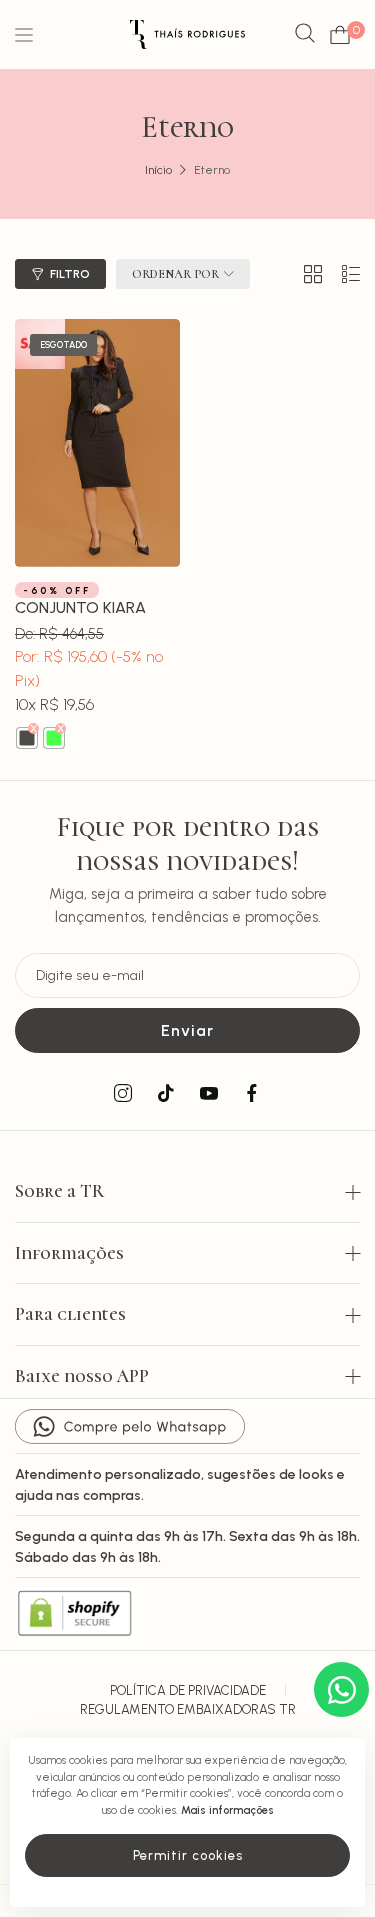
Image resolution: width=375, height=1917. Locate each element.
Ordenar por (175, 274)
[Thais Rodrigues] (187, 34)
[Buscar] (305, 34)
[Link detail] (123, 1094)
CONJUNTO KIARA (80, 607)
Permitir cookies (188, 1855)
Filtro (70, 274)
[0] (340, 35)
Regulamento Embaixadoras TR (188, 1709)
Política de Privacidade (188, 1690)
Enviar (187, 1030)
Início (158, 170)
